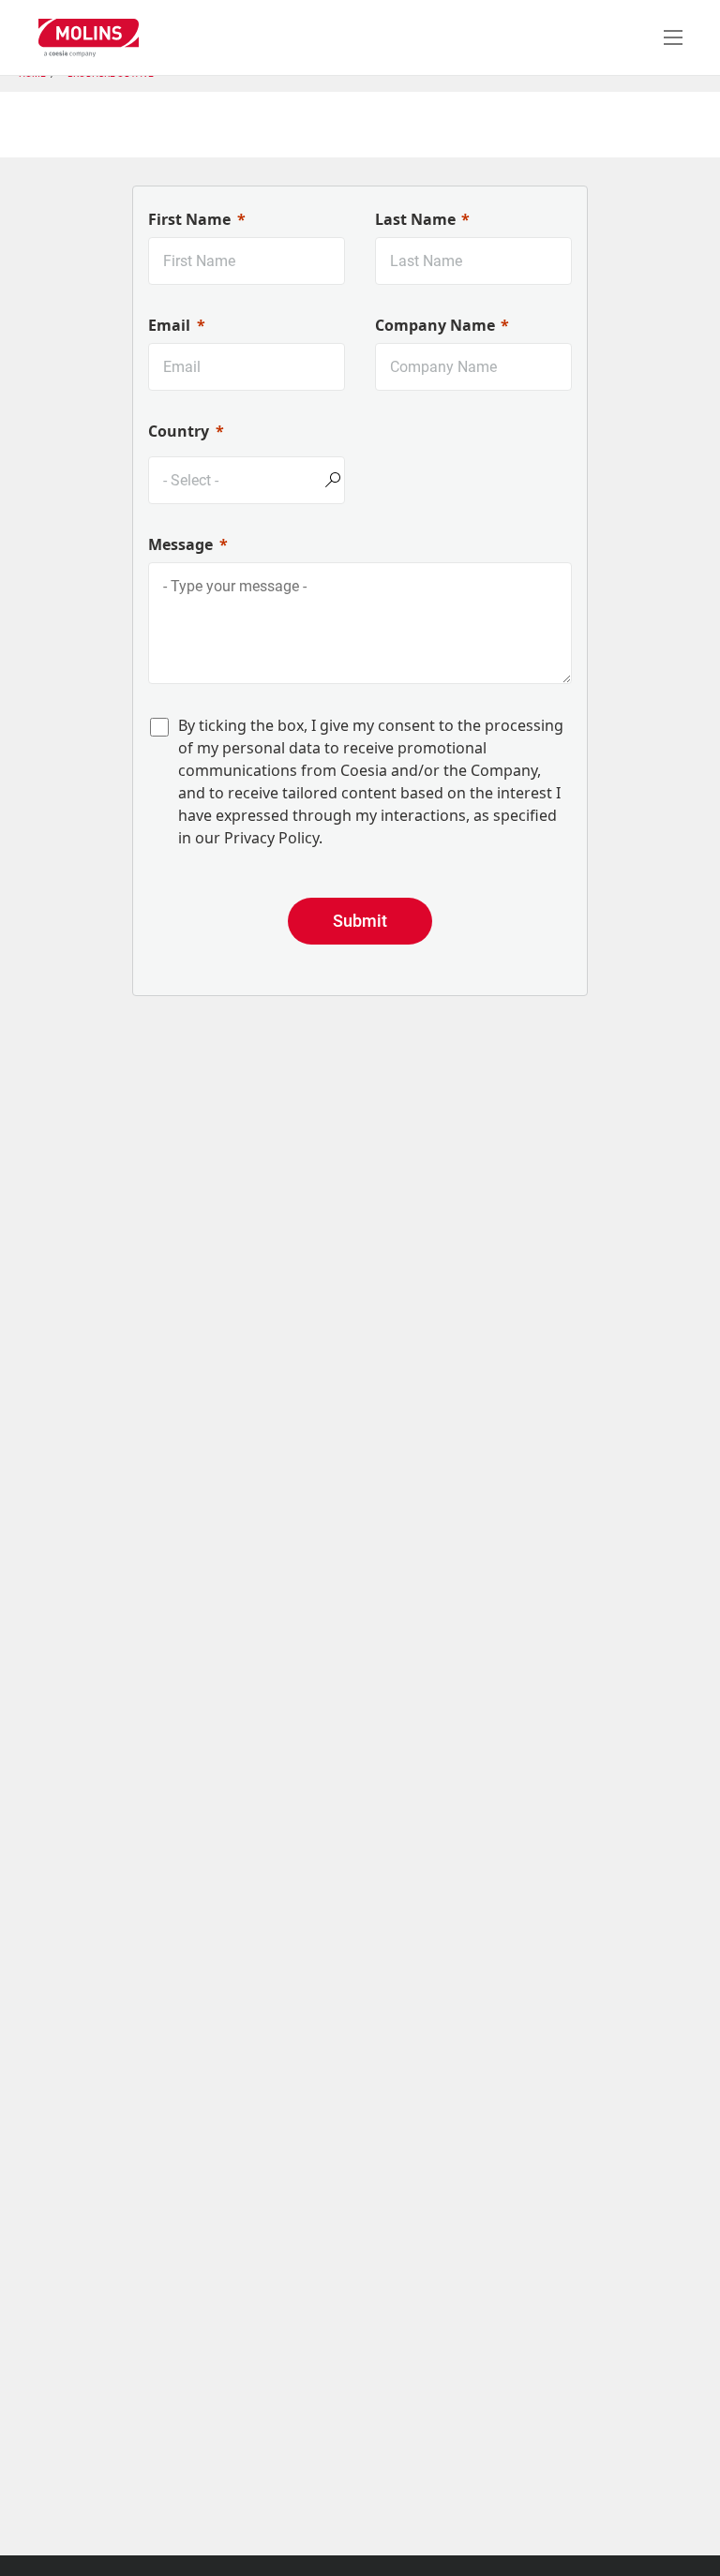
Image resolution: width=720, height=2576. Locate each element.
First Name (189, 219)
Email (169, 325)
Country (179, 431)
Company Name (435, 325)
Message (180, 544)
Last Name (415, 219)
